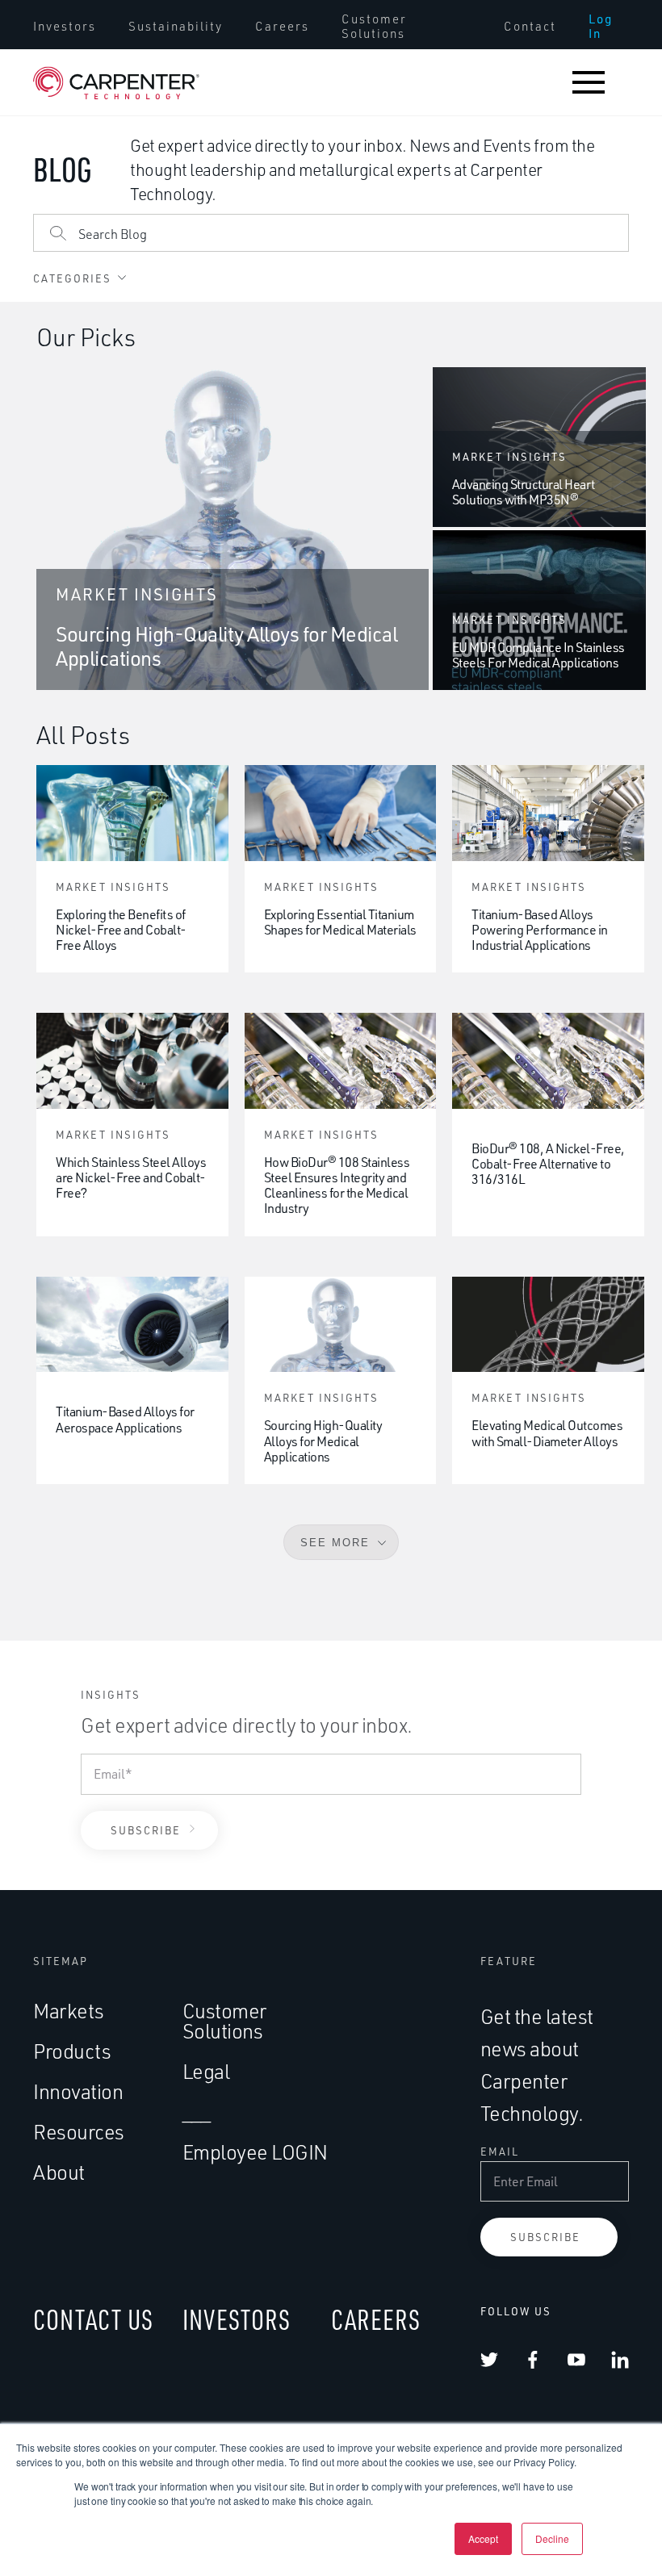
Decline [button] (552, 2538)
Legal (206, 2071)
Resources (79, 2132)
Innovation (78, 2091)
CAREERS (376, 2319)
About (59, 2172)
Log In (601, 27)
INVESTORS (237, 2319)
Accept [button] (483, 2538)
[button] (589, 82)
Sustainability (176, 27)
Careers (282, 27)
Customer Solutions (374, 27)
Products (72, 2051)
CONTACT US (93, 2319)
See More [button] (335, 1543)
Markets (69, 2011)
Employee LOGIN (255, 2152)
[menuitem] (65, 27)
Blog (63, 169)
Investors (65, 27)
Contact (530, 27)
